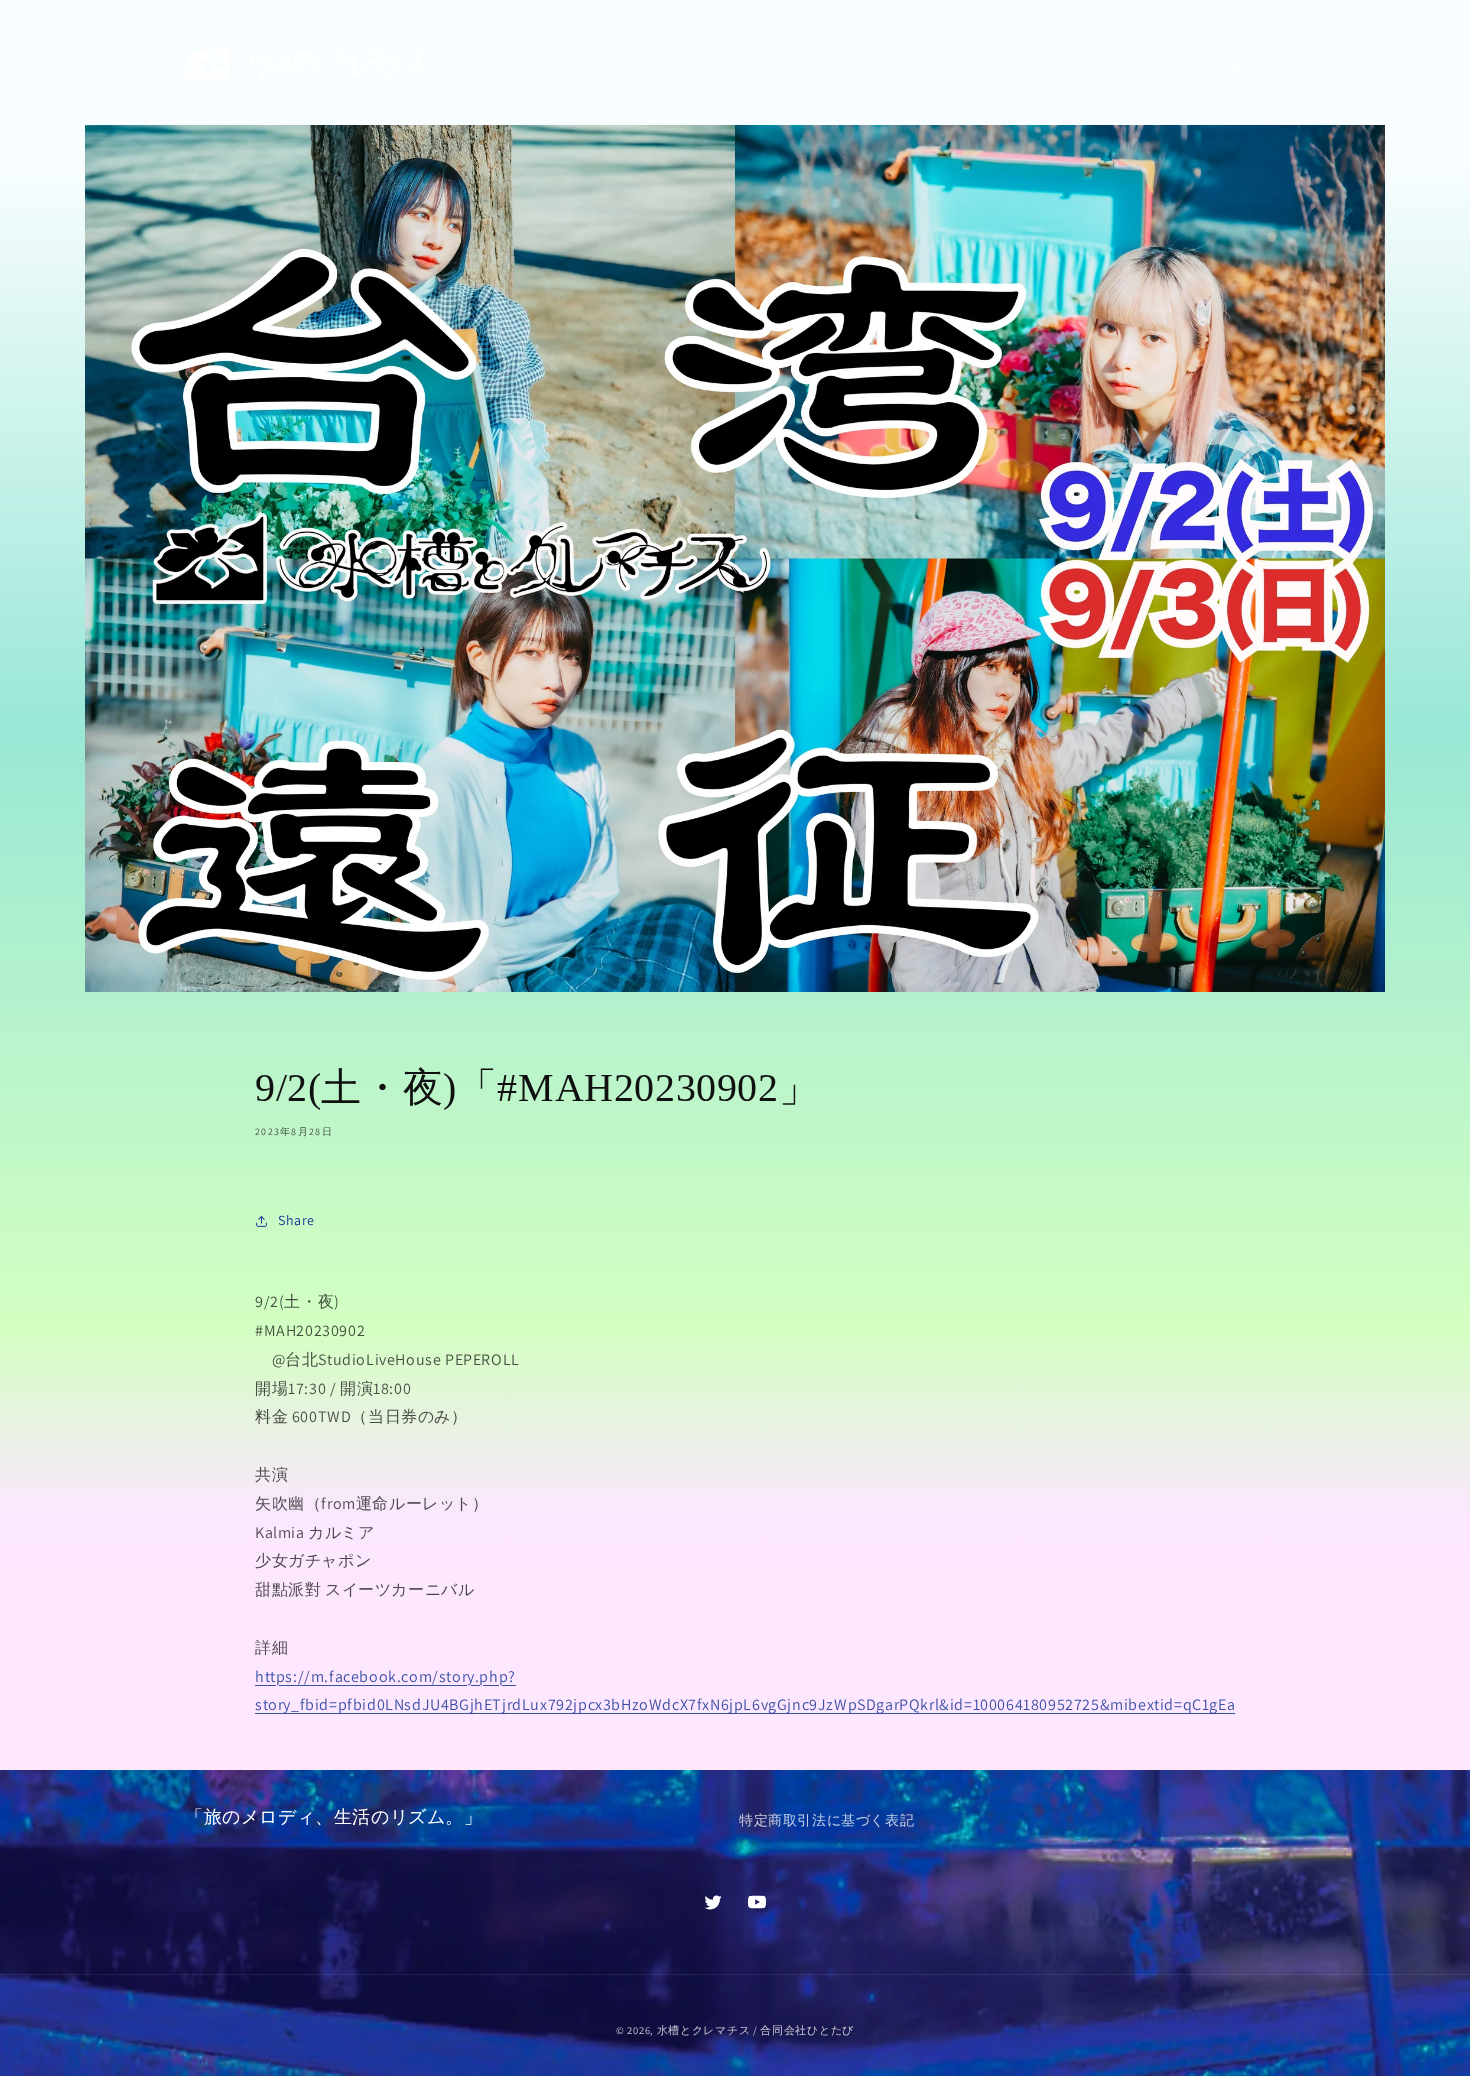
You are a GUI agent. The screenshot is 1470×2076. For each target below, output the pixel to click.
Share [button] (296, 1220)
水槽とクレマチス (704, 2030)
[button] (1187, 62)
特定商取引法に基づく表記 (826, 1820)
